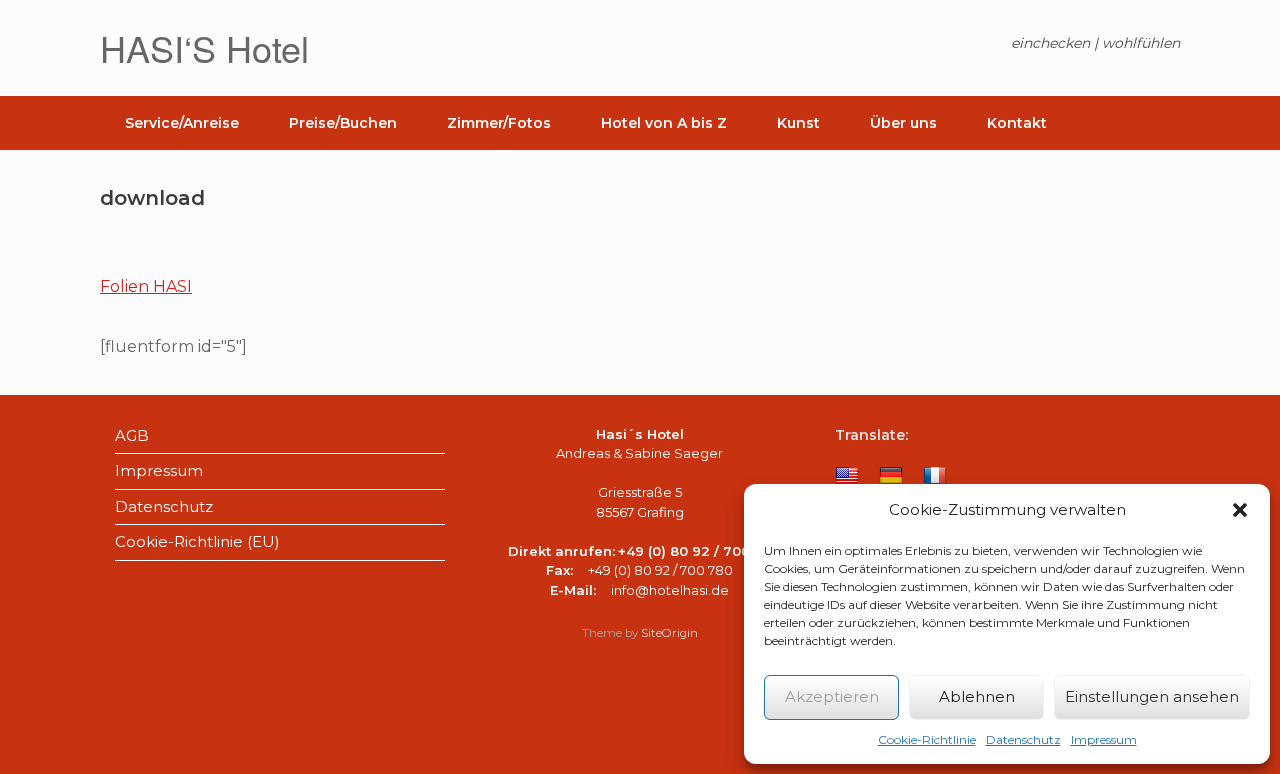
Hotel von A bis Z (664, 123)
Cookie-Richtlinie (927, 739)
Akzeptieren (832, 696)
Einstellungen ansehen (1152, 696)
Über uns (903, 123)
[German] (891, 476)
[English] (847, 476)
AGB (132, 435)
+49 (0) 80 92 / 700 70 (695, 551)
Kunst (798, 123)
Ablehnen (977, 696)
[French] (935, 476)
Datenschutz (1023, 739)
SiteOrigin (669, 633)
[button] (1240, 510)
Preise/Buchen (343, 123)
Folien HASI (146, 286)
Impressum (1104, 739)
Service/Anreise (182, 123)
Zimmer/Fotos (499, 123)
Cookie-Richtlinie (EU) (197, 541)
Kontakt (1017, 123)
